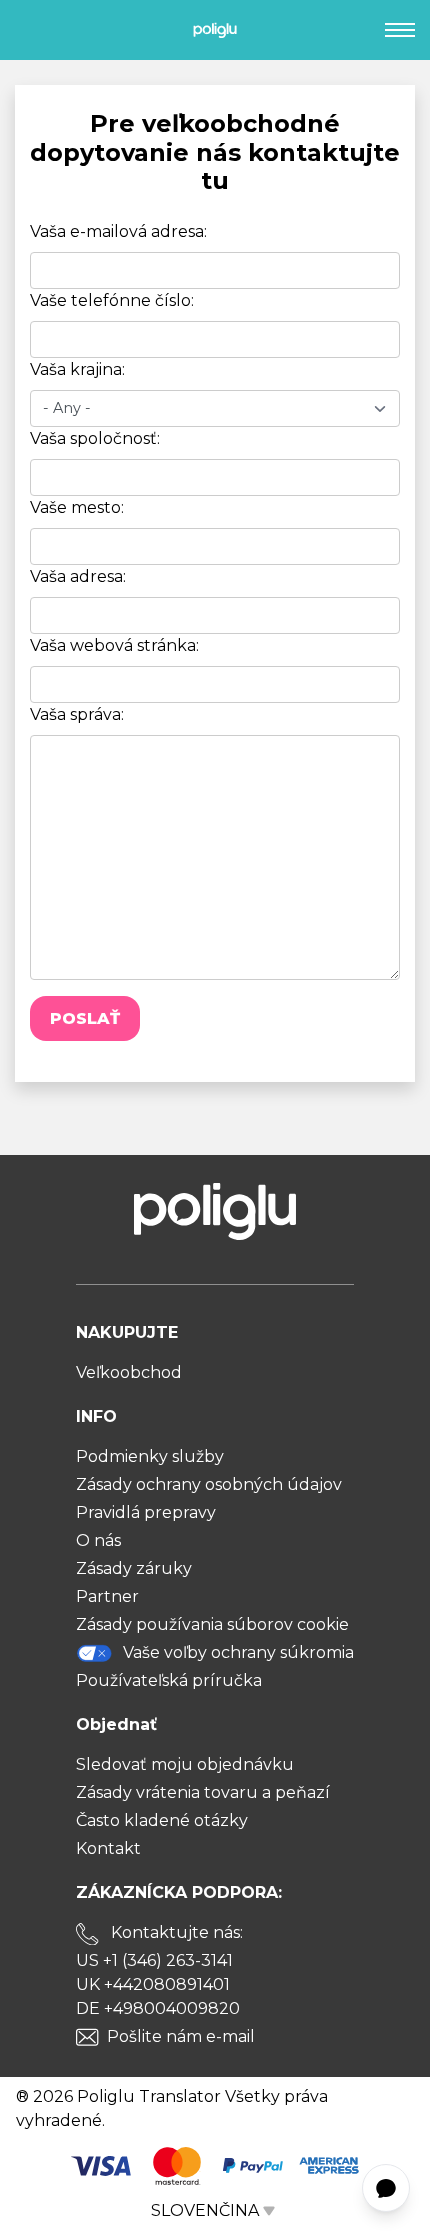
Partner (107, 1596)
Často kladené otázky (162, 1820)
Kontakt (108, 1848)
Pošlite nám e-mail (181, 2036)
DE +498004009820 (158, 2008)
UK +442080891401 (153, 1984)
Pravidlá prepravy (146, 1512)
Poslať (85, 1018)
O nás (98, 1540)
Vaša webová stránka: (114, 645)
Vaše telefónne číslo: (112, 300)
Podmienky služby (150, 1456)
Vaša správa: (77, 714)
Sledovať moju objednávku (185, 1764)
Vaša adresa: (78, 576)
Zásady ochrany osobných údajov (209, 1484)
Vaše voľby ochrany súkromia (238, 1652)
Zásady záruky (134, 1568)
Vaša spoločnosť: (95, 438)
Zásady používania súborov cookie (212, 1624)
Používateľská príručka (169, 1680)
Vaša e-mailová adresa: (118, 231)
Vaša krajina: (77, 369)
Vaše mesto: (77, 507)
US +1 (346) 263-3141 (154, 1960)
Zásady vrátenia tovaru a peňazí (203, 1792)
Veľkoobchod (129, 1372)
